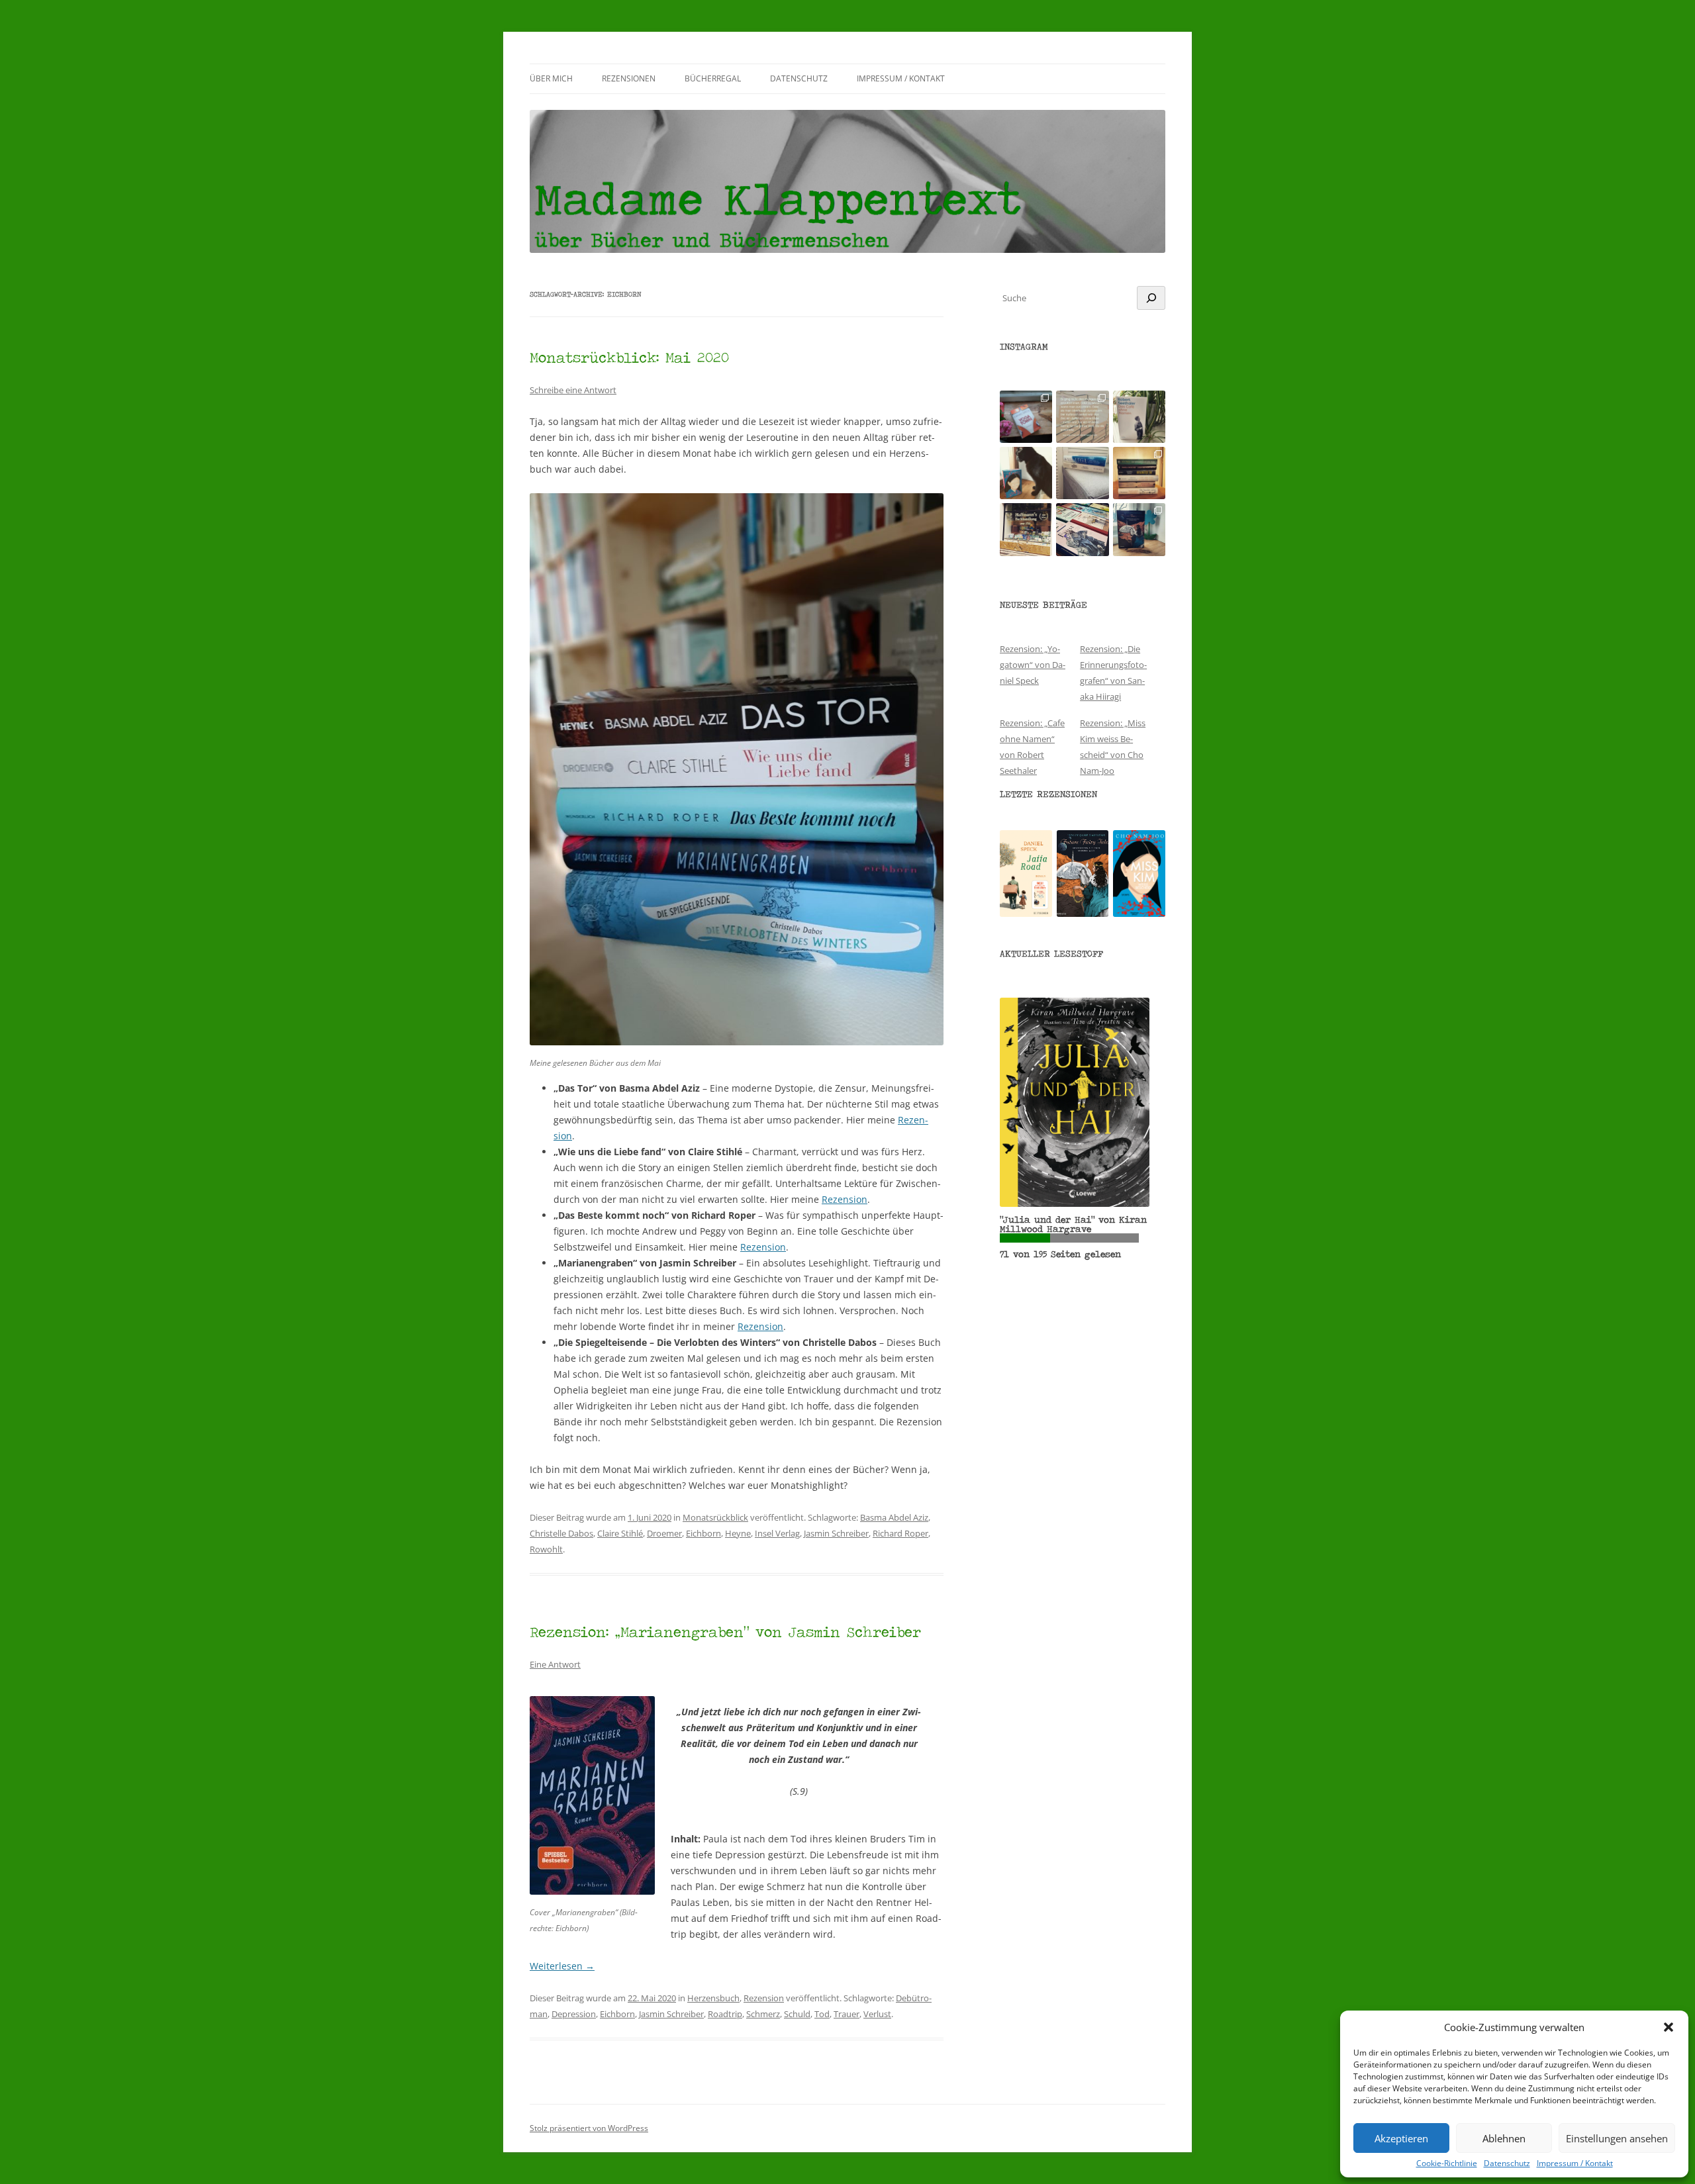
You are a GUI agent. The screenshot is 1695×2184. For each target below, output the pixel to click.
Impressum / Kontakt (1575, 2163)
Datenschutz (1507, 2163)
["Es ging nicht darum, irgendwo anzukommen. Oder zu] (1082, 417)
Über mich (551, 78)
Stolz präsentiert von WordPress (589, 2128)
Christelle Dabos (561, 1533)
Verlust (877, 2014)
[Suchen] (1151, 298)
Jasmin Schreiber (836, 1533)
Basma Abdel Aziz (894, 1517)
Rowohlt (546, 1549)
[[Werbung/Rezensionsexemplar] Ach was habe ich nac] (1026, 473)
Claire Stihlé (620, 1533)
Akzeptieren (1401, 2138)
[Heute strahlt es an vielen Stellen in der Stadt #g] (1026, 529)
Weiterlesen (562, 1966)
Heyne (738, 1533)
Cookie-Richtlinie (1447, 2163)
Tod (822, 2014)
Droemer (664, 1533)
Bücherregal (713, 78)
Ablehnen (1504, 2138)
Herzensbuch (713, 1998)
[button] (1669, 2027)
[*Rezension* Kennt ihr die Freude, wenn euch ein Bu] (1139, 529)
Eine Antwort (555, 1664)
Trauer (847, 2014)
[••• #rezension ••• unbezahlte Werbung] (1139, 417)
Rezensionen (629, 78)
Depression (574, 2014)
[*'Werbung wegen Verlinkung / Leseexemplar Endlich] (1026, 417)
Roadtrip (725, 2014)
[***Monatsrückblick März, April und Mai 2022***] (1139, 473)
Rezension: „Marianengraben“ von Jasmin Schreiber (725, 1632)
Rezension (845, 1199)
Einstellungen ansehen (1617, 2138)
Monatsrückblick (715, 1517)
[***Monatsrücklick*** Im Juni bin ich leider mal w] (1082, 473)
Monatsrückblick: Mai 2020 (629, 357)
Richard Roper (900, 1533)
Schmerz (763, 2014)
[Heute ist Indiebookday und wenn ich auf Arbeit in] (1082, 529)
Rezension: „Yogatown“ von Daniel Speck (1033, 665)
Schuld (797, 2014)
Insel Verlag (777, 1533)
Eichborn (703, 1533)
